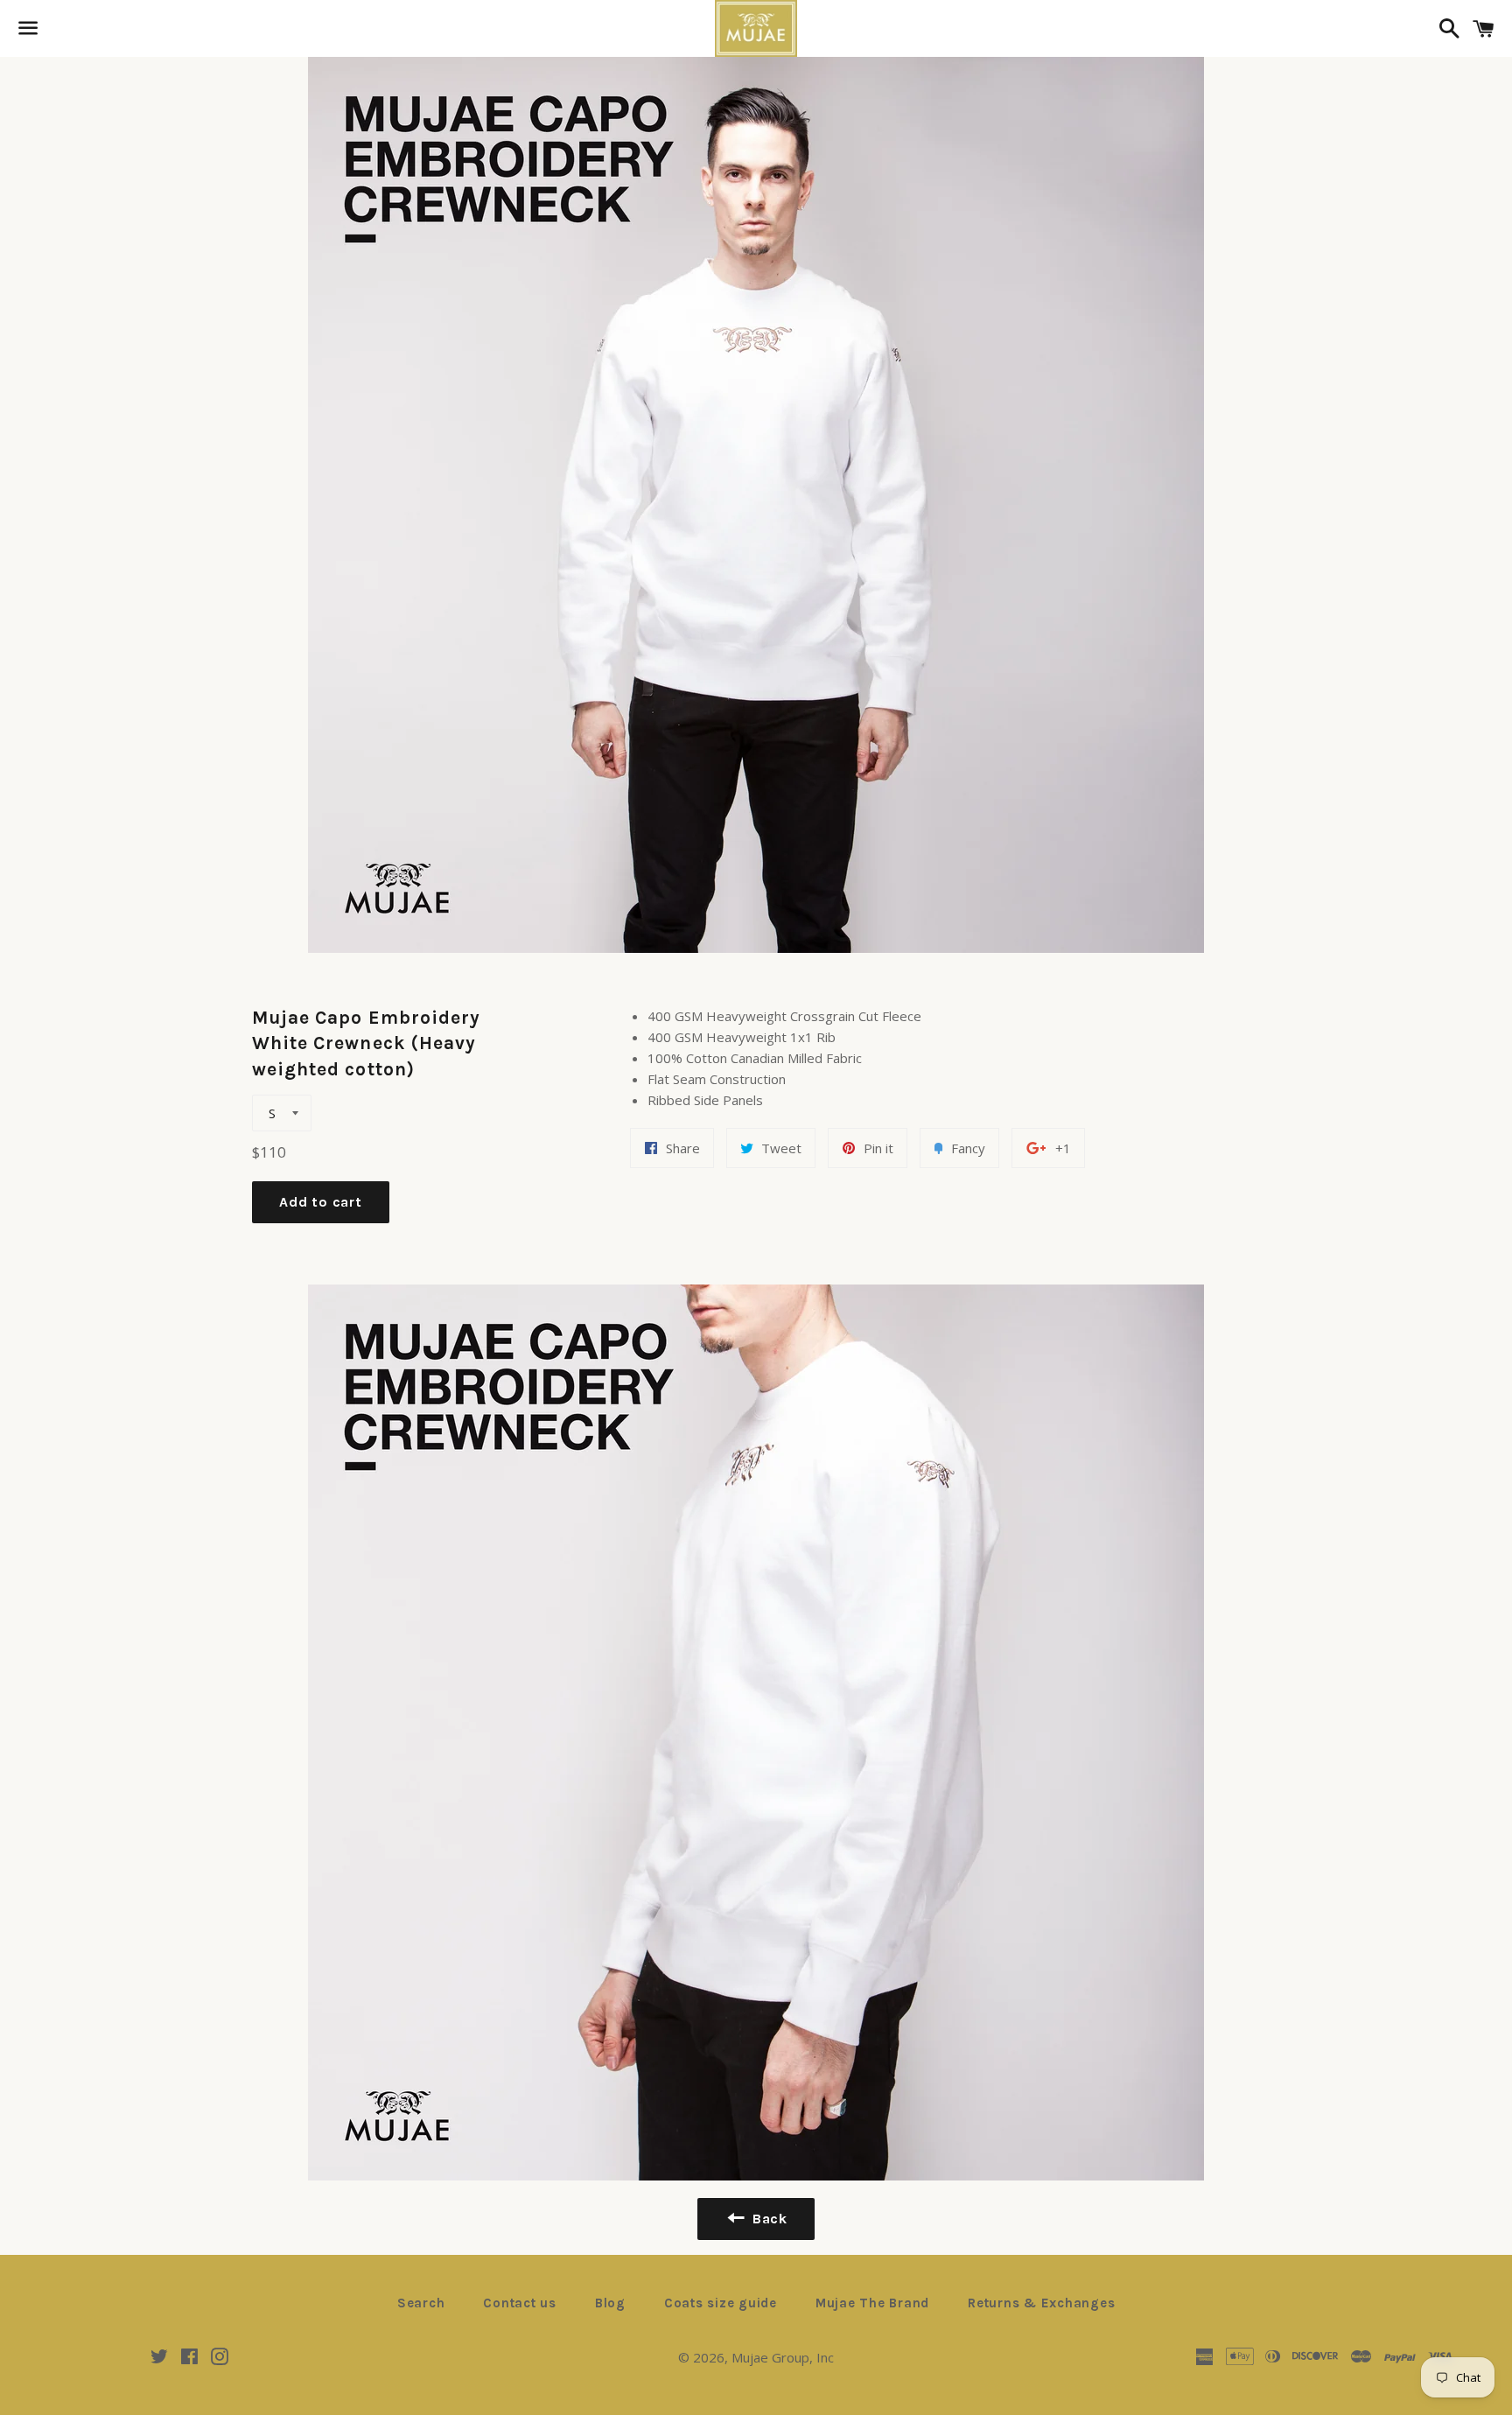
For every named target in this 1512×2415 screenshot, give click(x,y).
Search (421, 2303)
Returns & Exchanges (1041, 2303)
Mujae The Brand (872, 2303)
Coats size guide (721, 2303)
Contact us (520, 2303)
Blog (610, 2303)
